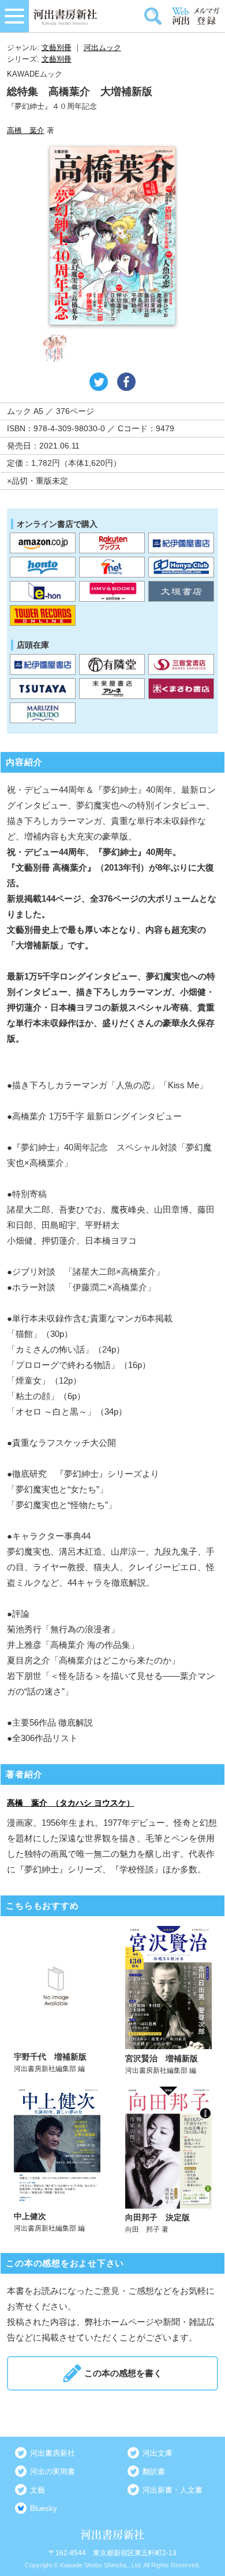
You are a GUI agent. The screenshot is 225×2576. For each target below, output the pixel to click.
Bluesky (44, 2508)
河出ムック (102, 48)
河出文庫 (157, 2453)
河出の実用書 (52, 2471)
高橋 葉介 (26, 130)
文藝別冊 (57, 48)
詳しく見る (57, 2001)
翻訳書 (154, 2471)
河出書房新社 (52, 2453)
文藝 (37, 2490)
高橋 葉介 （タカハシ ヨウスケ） (71, 1803)
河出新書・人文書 (172, 2490)
